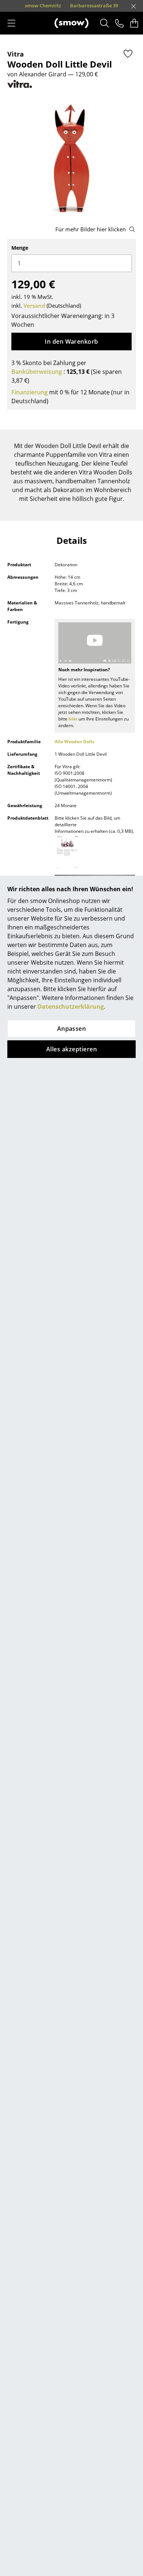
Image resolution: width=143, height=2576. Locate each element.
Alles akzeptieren (71, 1049)
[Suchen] (105, 23)
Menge (20, 248)
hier (73, 719)
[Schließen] (133, 6)
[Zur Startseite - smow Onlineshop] (71, 23)
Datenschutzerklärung (71, 1007)
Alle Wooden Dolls (74, 742)
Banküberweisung (37, 372)
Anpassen (72, 1029)
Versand (34, 306)
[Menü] (11, 23)
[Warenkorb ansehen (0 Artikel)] (134, 23)
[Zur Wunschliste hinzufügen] (128, 54)
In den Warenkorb (71, 342)
